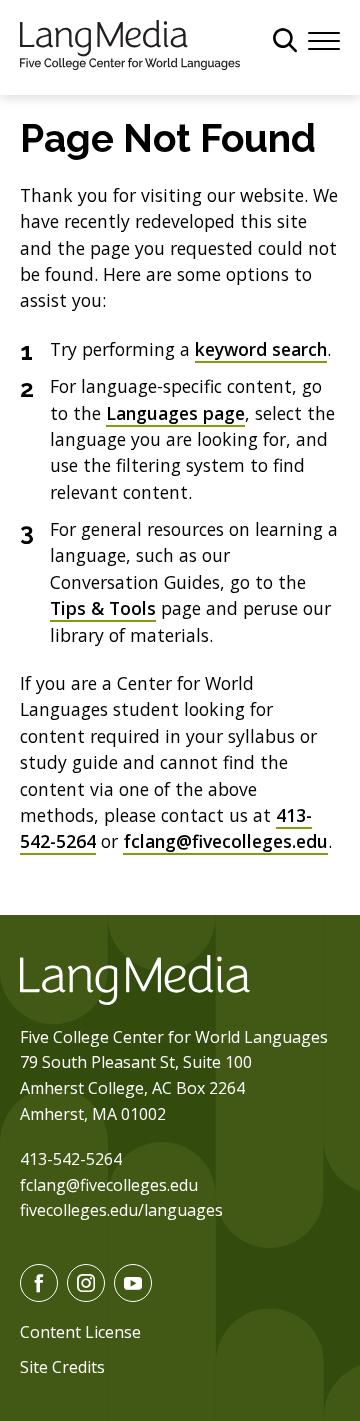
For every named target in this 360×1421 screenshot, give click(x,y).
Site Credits (62, 1367)
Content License (80, 1332)
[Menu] (324, 39)
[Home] (130, 43)
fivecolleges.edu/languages (121, 1210)
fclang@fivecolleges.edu (225, 841)
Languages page (175, 413)
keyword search (261, 349)
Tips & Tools (103, 608)
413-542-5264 (71, 1159)
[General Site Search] (285, 40)
